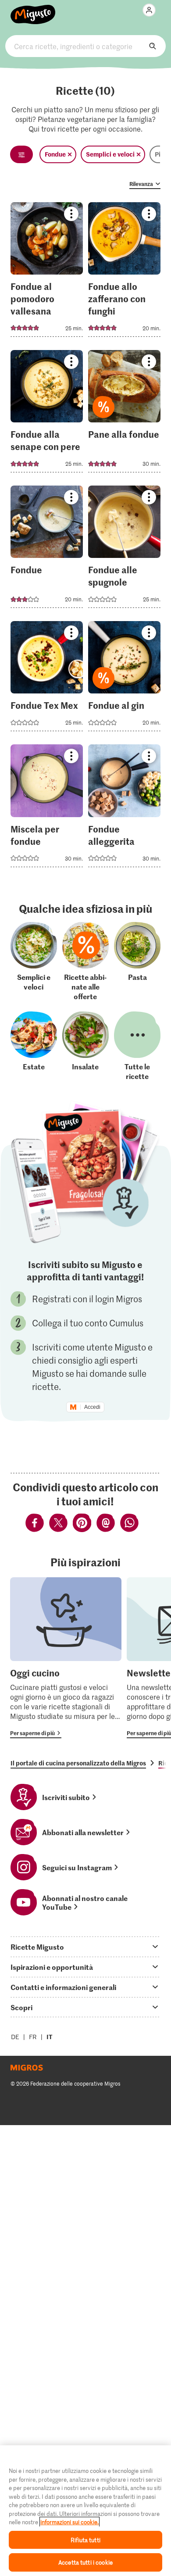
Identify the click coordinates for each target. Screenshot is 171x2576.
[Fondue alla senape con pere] (47, 414)
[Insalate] (85, 1046)
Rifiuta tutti (85, 2540)
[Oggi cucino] (66, 1658)
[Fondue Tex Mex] (47, 679)
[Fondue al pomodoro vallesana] (47, 272)
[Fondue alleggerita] (124, 808)
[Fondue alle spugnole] (124, 549)
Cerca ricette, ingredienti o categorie (86, 46)
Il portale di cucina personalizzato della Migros (78, 1763)
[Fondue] (47, 549)
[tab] (85, 1947)
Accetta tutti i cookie (85, 2562)
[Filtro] (21, 154)
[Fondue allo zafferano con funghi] (124, 272)
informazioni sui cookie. (69, 2522)
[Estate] (34, 1046)
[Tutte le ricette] (137, 1046)
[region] (85, 2511)
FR (33, 2037)
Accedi (92, 1407)
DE (15, 2037)
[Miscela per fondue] (47, 808)
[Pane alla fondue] (124, 414)
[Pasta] (137, 961)
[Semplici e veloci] (34, 961)
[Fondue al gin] (124, 679)
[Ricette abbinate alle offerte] (85, 961)
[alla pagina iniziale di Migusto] (33, 10)
